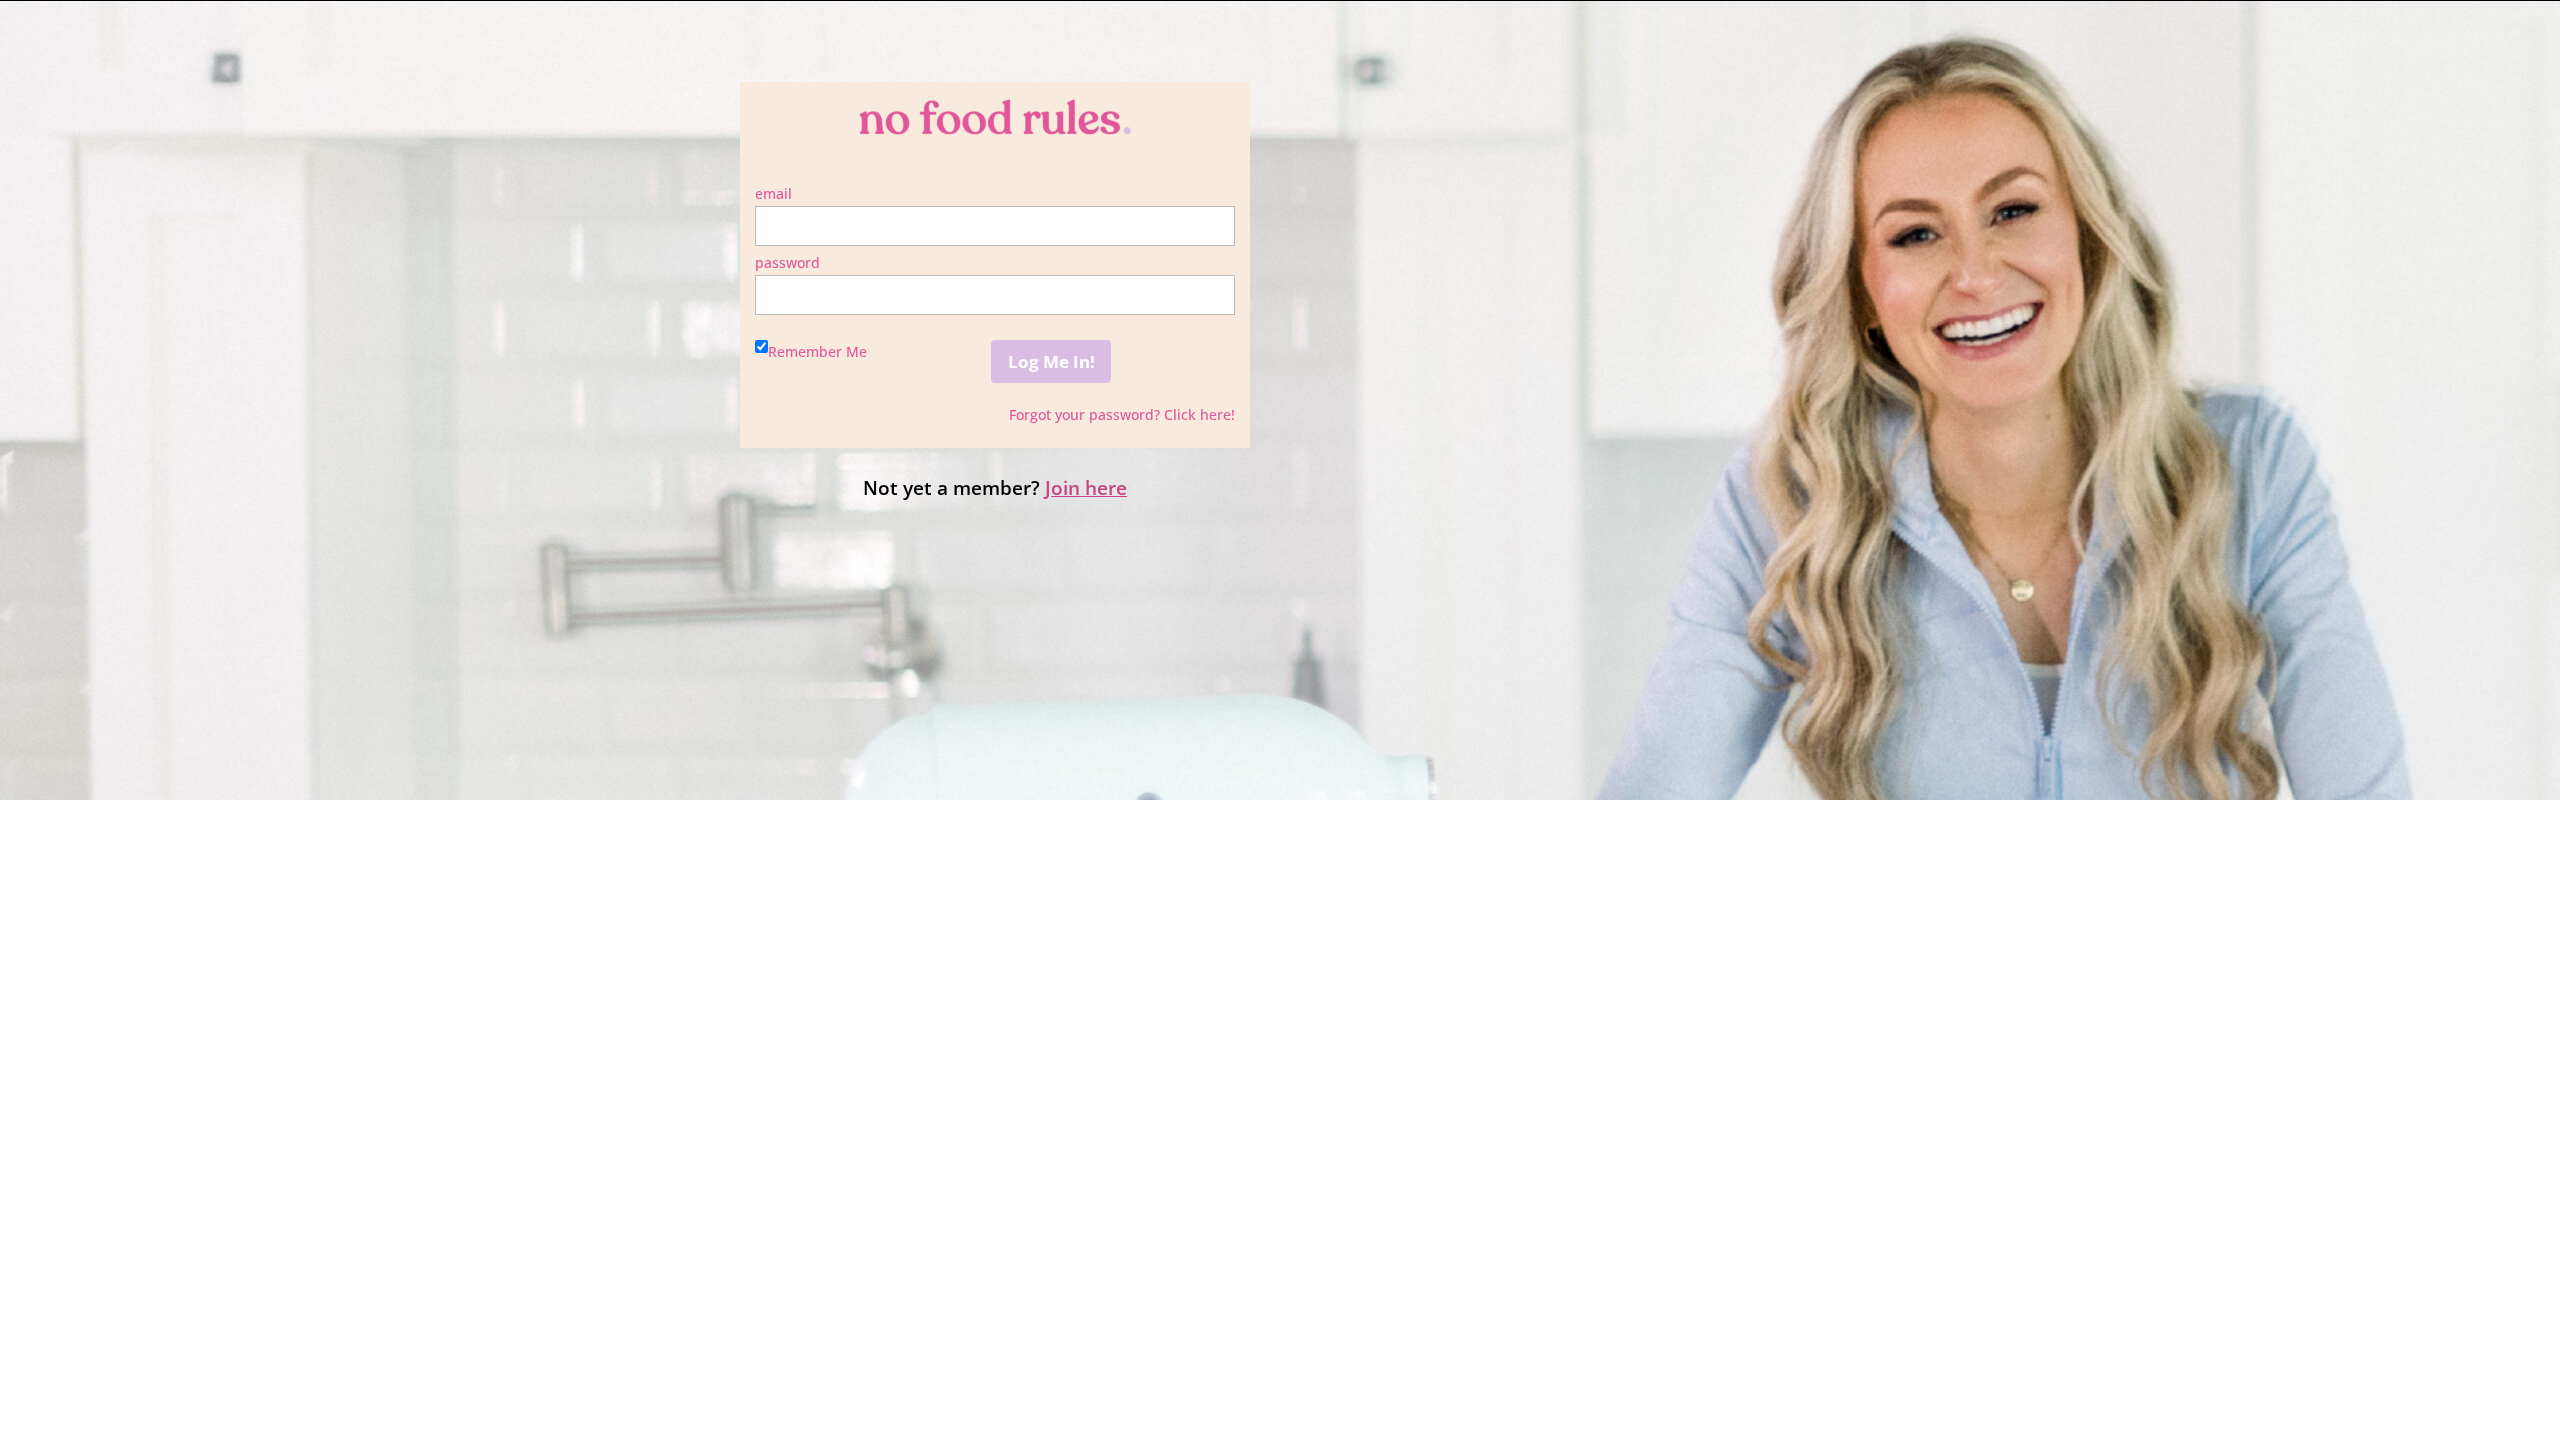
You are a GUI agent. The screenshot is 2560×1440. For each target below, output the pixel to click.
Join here (1086, 488)
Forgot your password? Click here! (1122, 414)
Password (787, 262)
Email (773, 193)
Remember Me (817, 351)
